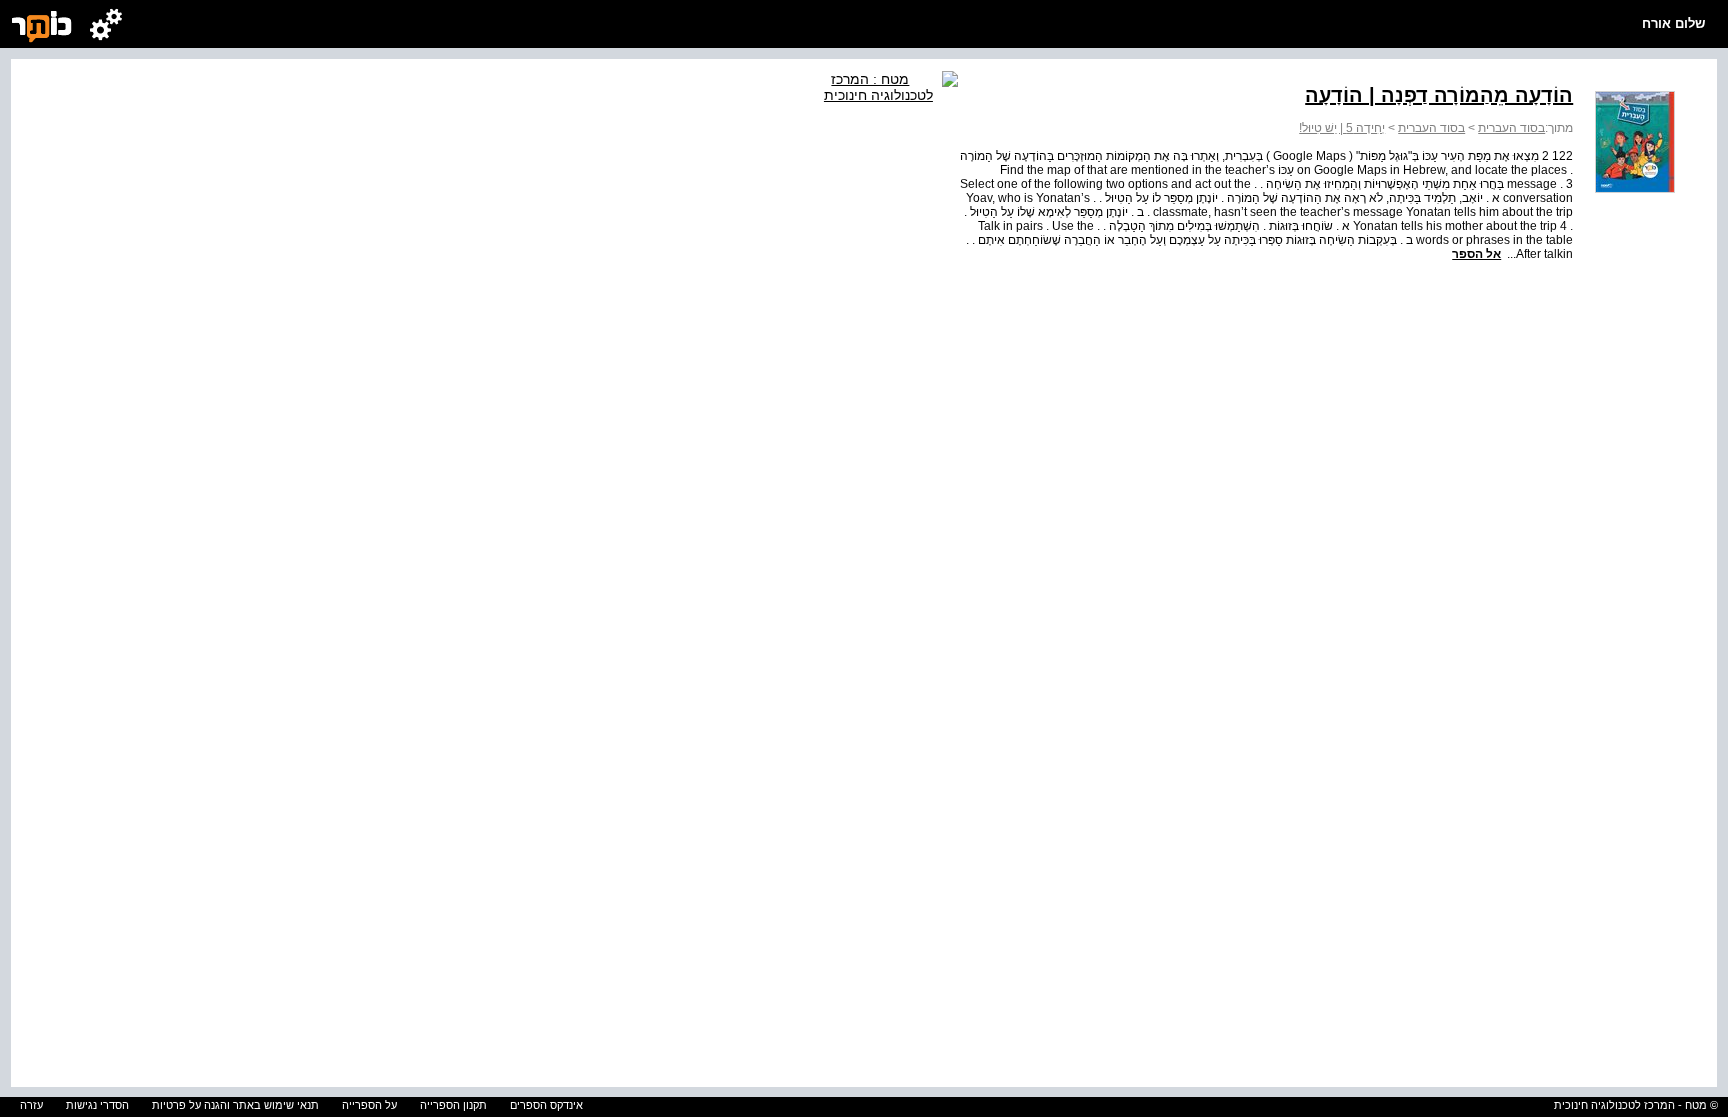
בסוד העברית (1511, 128)
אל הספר (1476, 254)
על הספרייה (369, 1105)
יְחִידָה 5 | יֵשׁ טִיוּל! (1342, 128)
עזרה (31, 1105)
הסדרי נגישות (97, 1105)
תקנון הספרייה (453, 1105)
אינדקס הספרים (546, 1105)
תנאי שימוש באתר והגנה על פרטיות (235, 1105)
